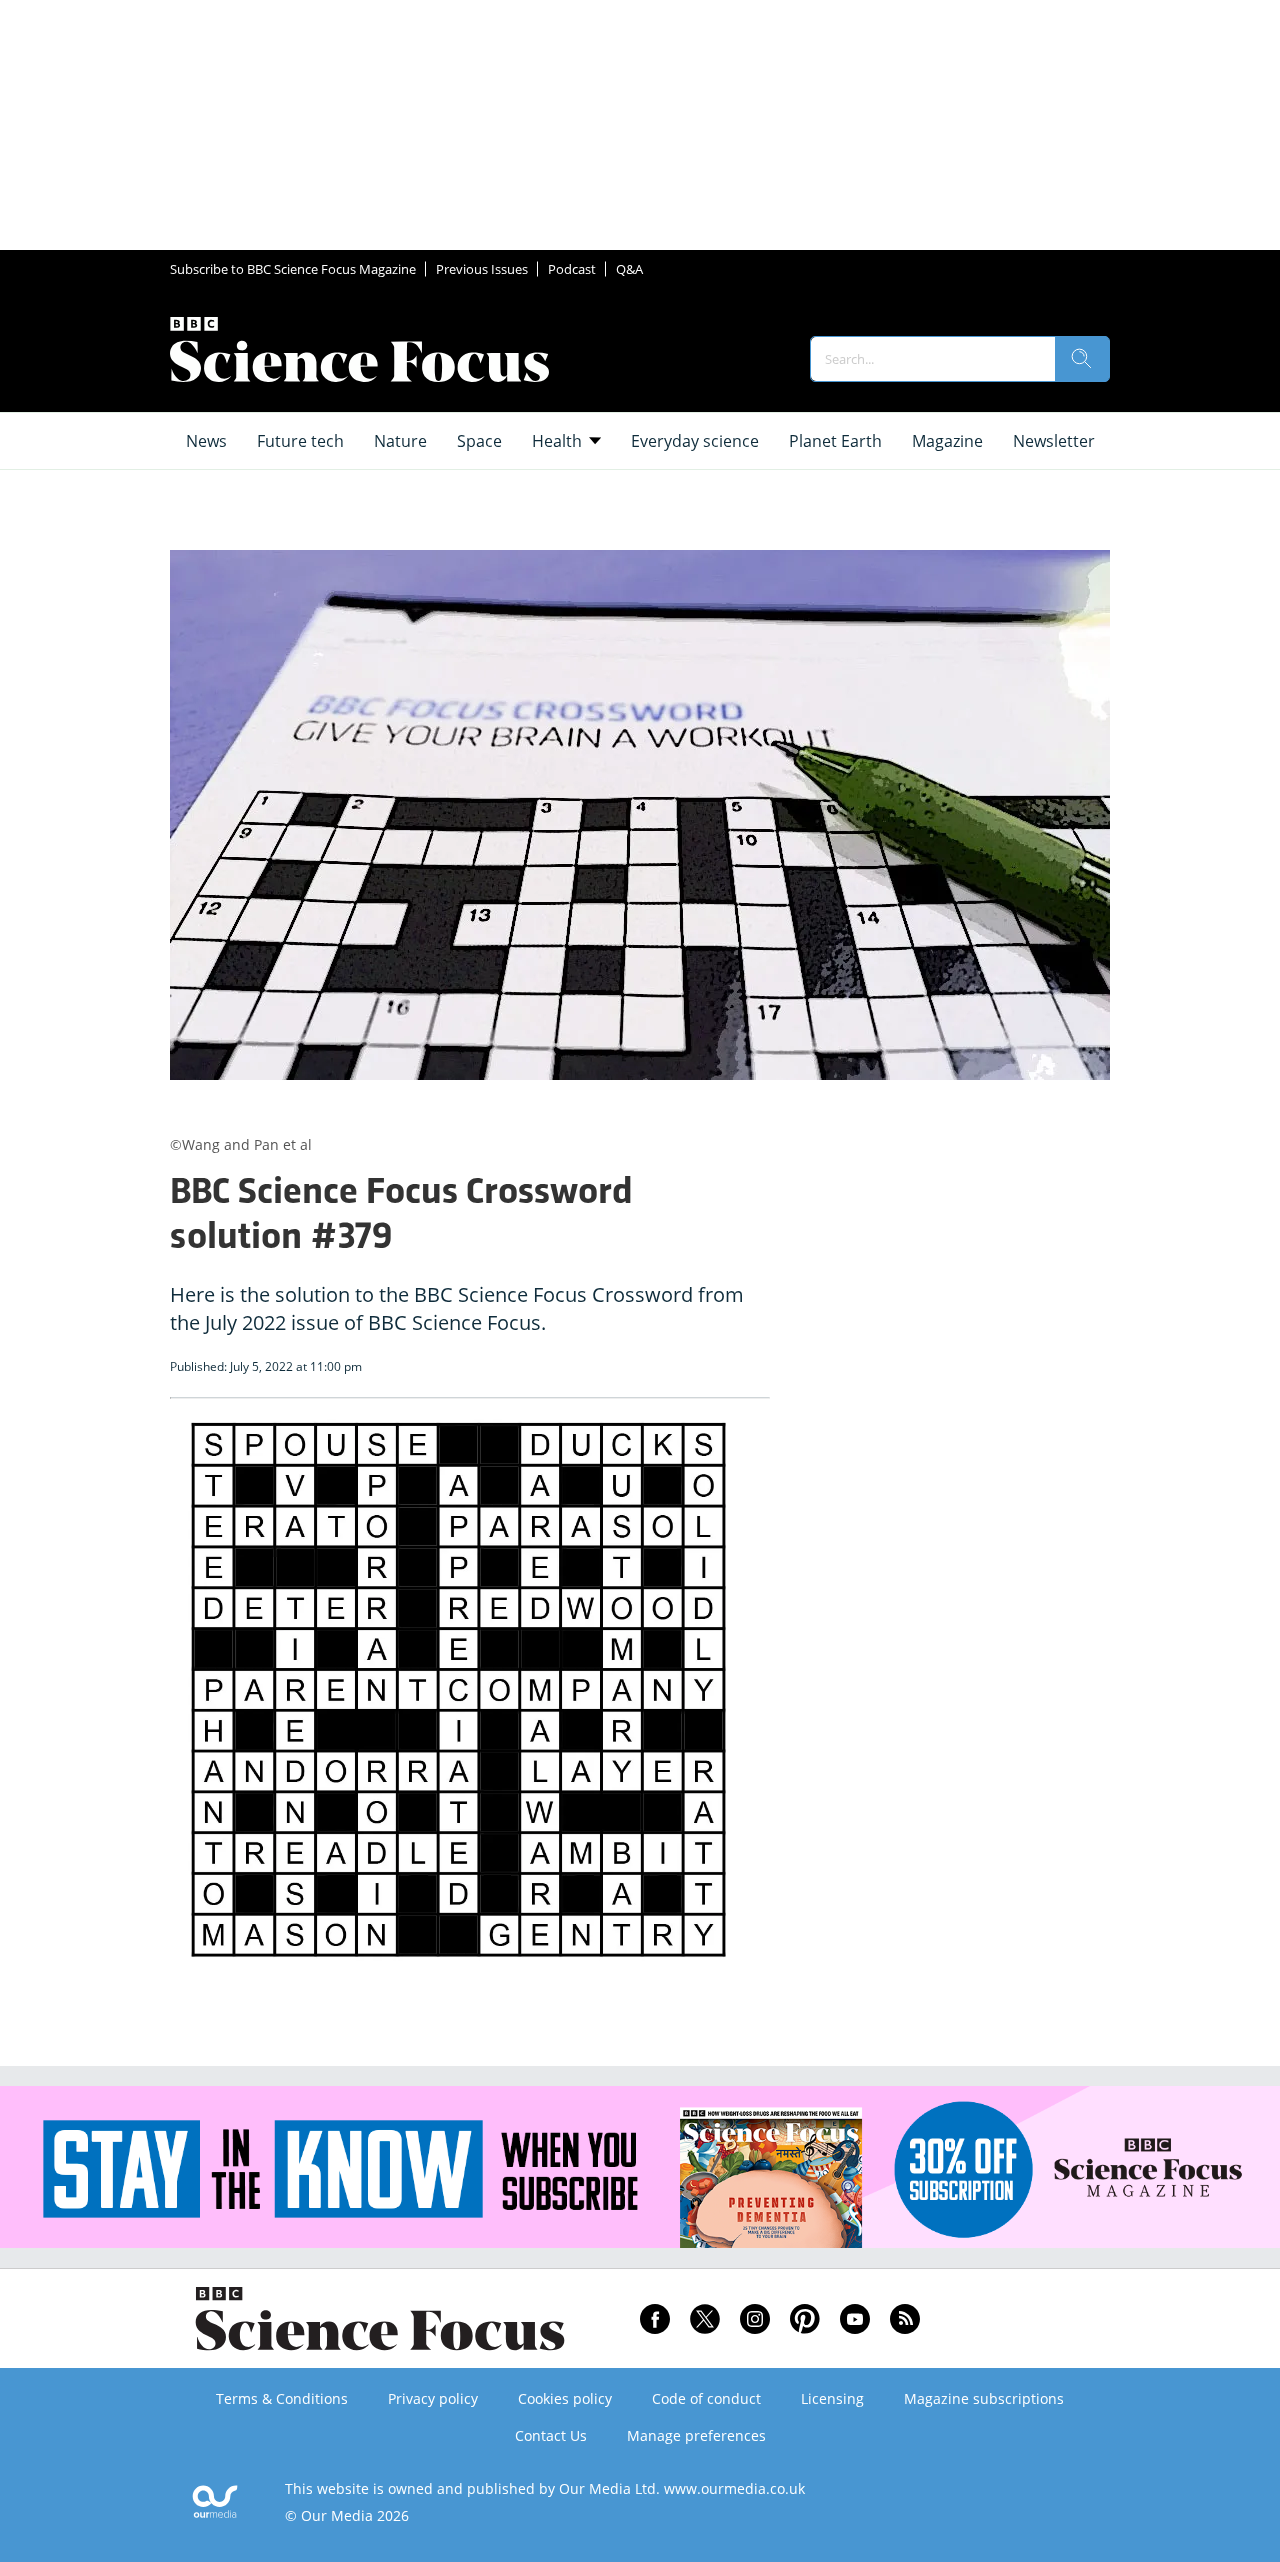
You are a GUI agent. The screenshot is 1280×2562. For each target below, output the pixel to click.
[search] (1082, 359)
